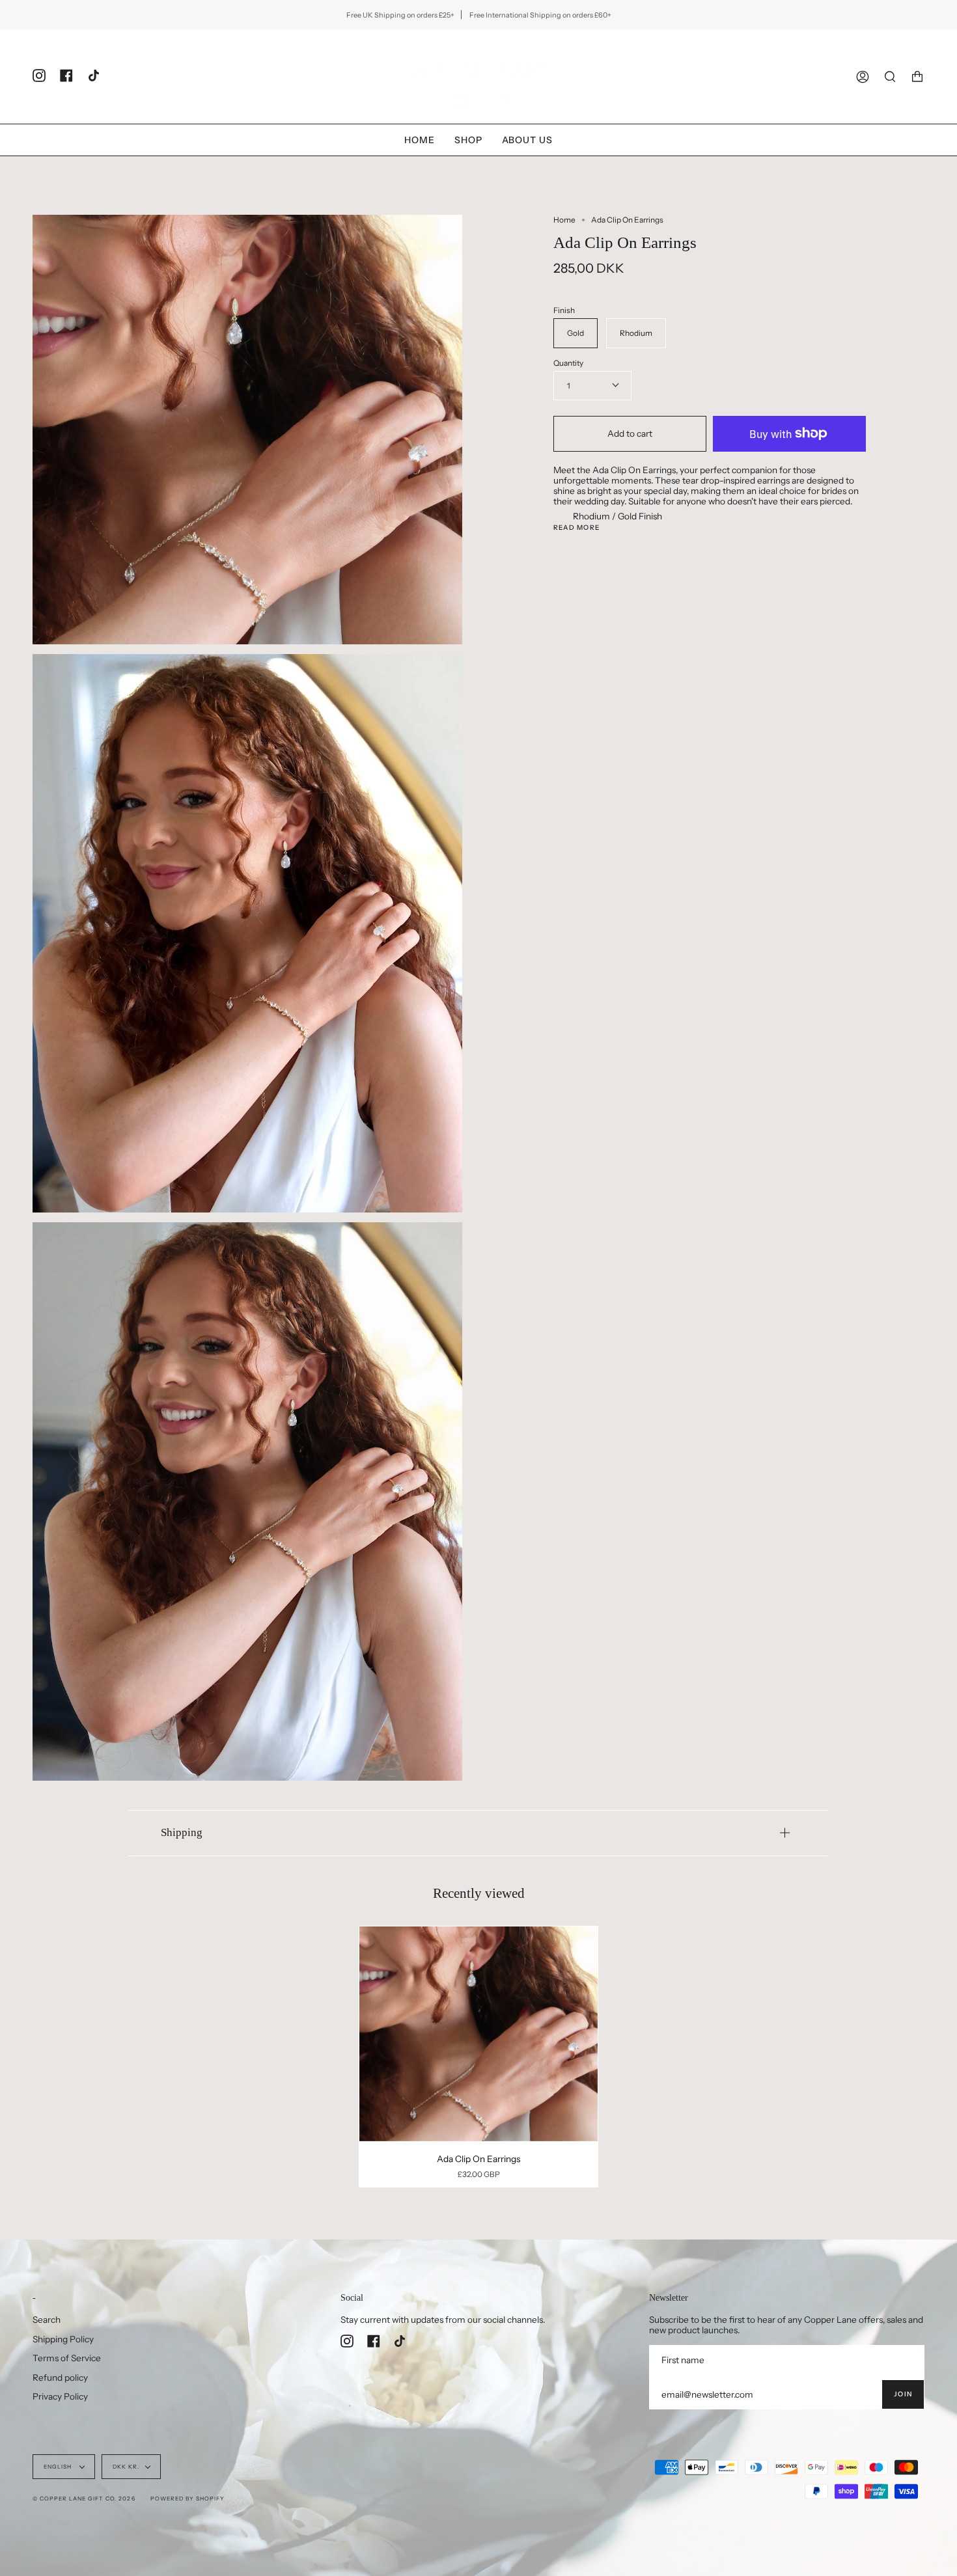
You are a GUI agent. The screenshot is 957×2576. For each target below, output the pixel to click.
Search (47, 2320)
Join (903, 2394)
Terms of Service (67, 2358)
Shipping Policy (63, 2339)
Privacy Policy (60, 2396)
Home (564, 220)
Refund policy (60, 2377)
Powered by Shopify (187, 2499)
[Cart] (917, 76)
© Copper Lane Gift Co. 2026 (84, 2499)
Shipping (182, 1832)
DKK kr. (126, 2467)
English (59, 2467)
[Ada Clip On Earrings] (478, 2034)
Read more (576, 528)
